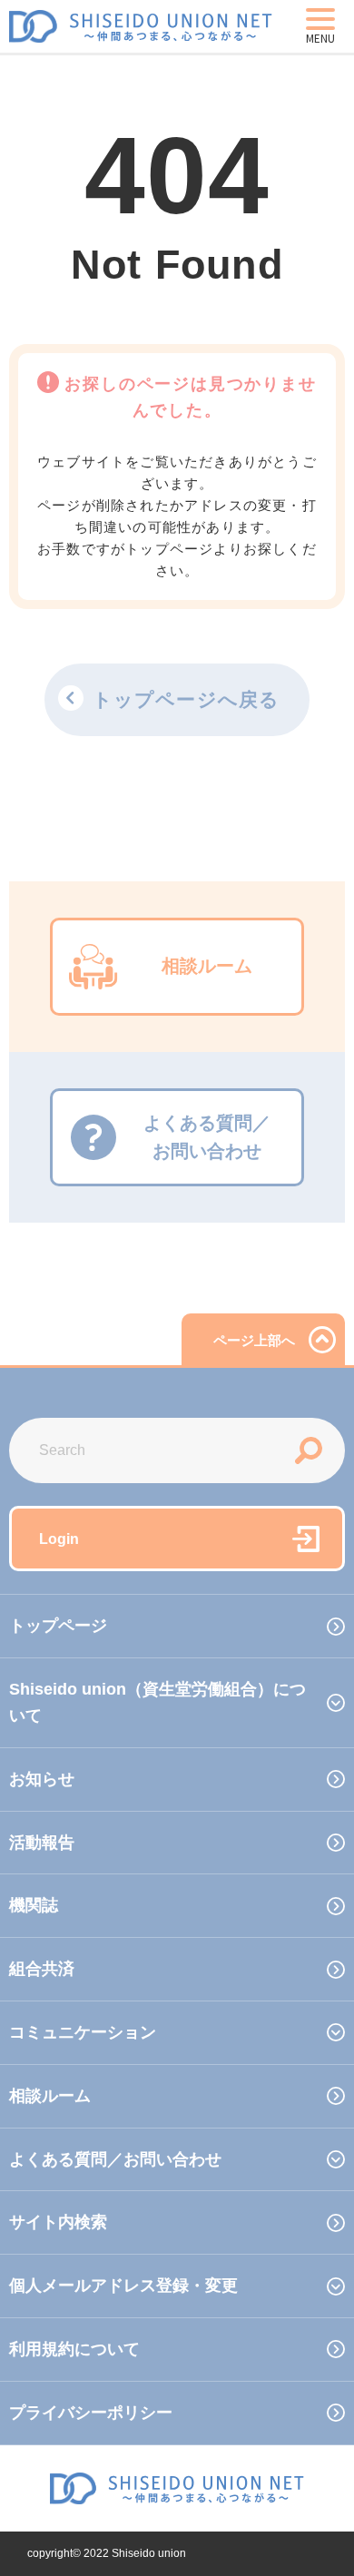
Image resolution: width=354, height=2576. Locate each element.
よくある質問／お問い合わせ (115, 2159)
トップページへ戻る (187, 699)
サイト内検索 (58, 2222)
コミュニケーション (83, 2032)
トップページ (58, 1626)
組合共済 (42, 1969)
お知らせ (42, 1779)
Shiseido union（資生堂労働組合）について (157, 1702)
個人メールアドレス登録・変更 (123, 2286)
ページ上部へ (254, 1340)
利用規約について (74, 2349)
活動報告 (42, 1843)
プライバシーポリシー (91, 2413)
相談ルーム (50, 2096)
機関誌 (34, 1905)
